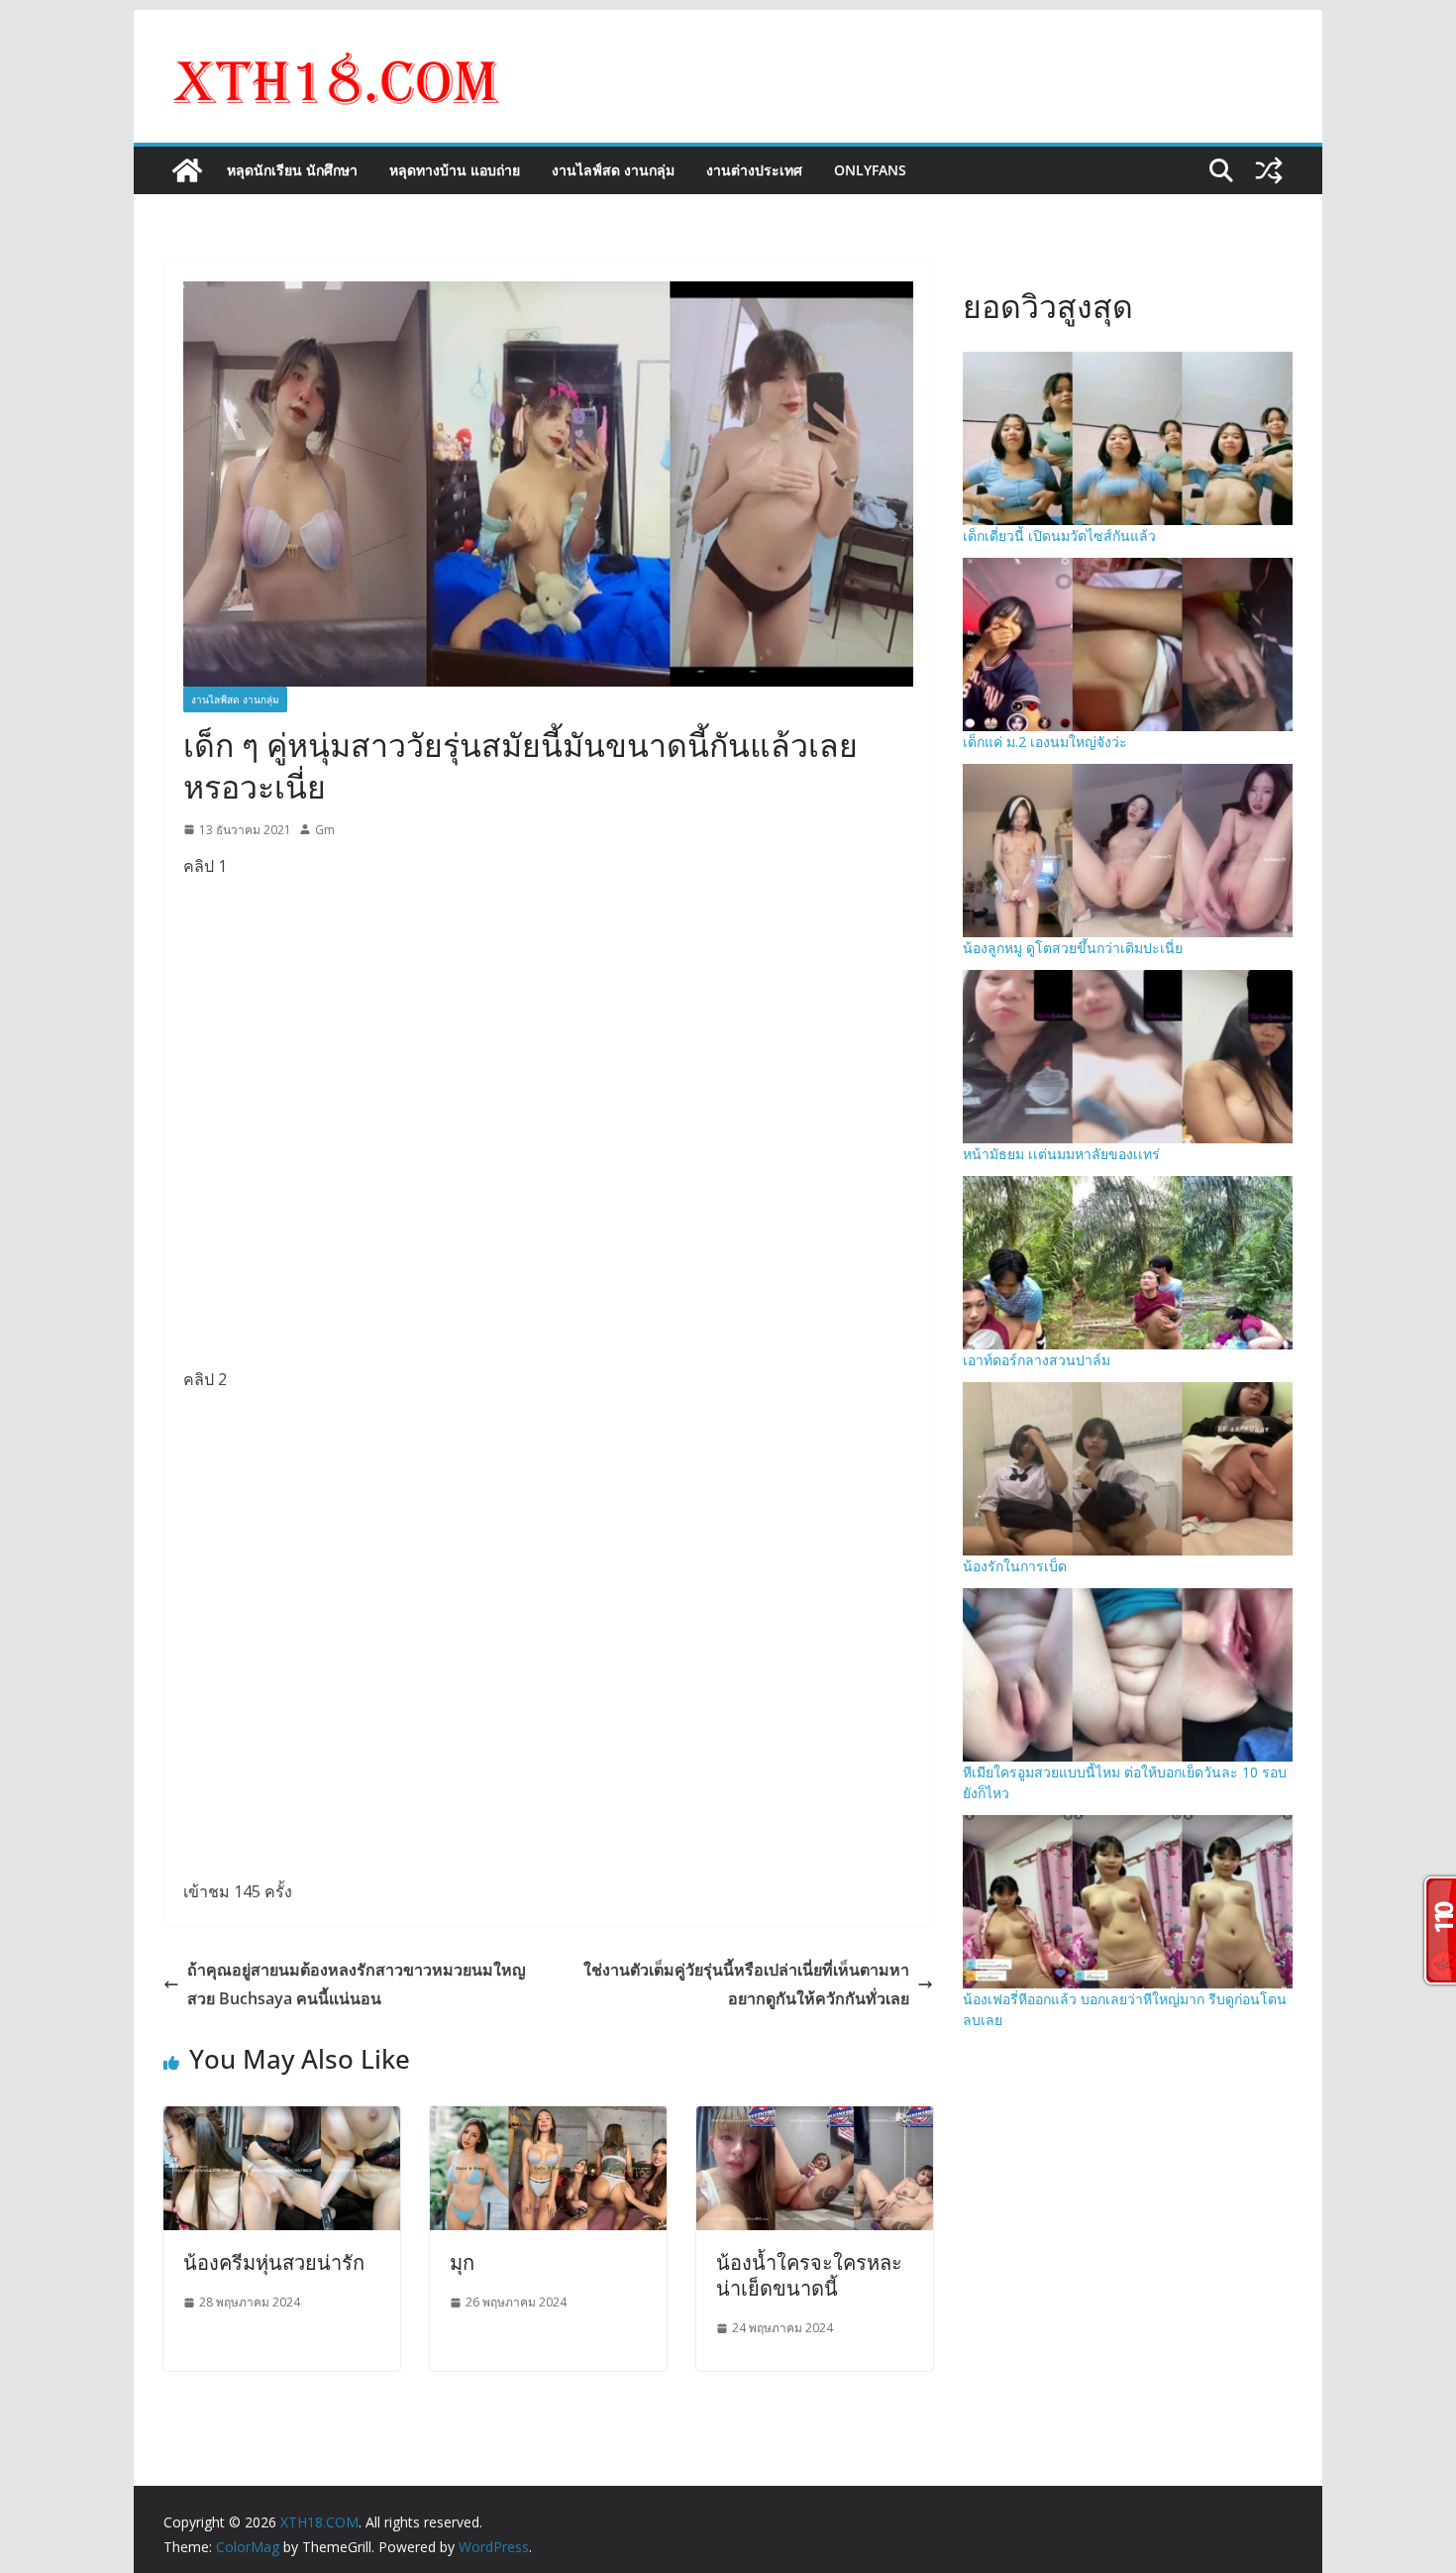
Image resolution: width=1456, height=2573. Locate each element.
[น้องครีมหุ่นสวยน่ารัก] (282, 2120)
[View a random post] (1269, 170)
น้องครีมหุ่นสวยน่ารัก (274, 2262)
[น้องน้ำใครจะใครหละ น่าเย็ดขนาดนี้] (815, 2120)
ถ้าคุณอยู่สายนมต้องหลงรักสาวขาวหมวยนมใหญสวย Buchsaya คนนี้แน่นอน (357, 1984)
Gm (325, 830)
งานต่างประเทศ (754, 170)
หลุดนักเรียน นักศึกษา (292, 170)
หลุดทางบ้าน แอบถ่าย (455, 170)
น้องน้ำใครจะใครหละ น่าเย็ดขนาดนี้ (809, 2275)
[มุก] (548, 2120)
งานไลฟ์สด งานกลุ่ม (613, 170)
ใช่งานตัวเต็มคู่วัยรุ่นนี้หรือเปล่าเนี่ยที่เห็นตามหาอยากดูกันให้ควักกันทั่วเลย (746, 1984)
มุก (462, 2262)
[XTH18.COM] (187, 170)
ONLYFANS (870, 170)
